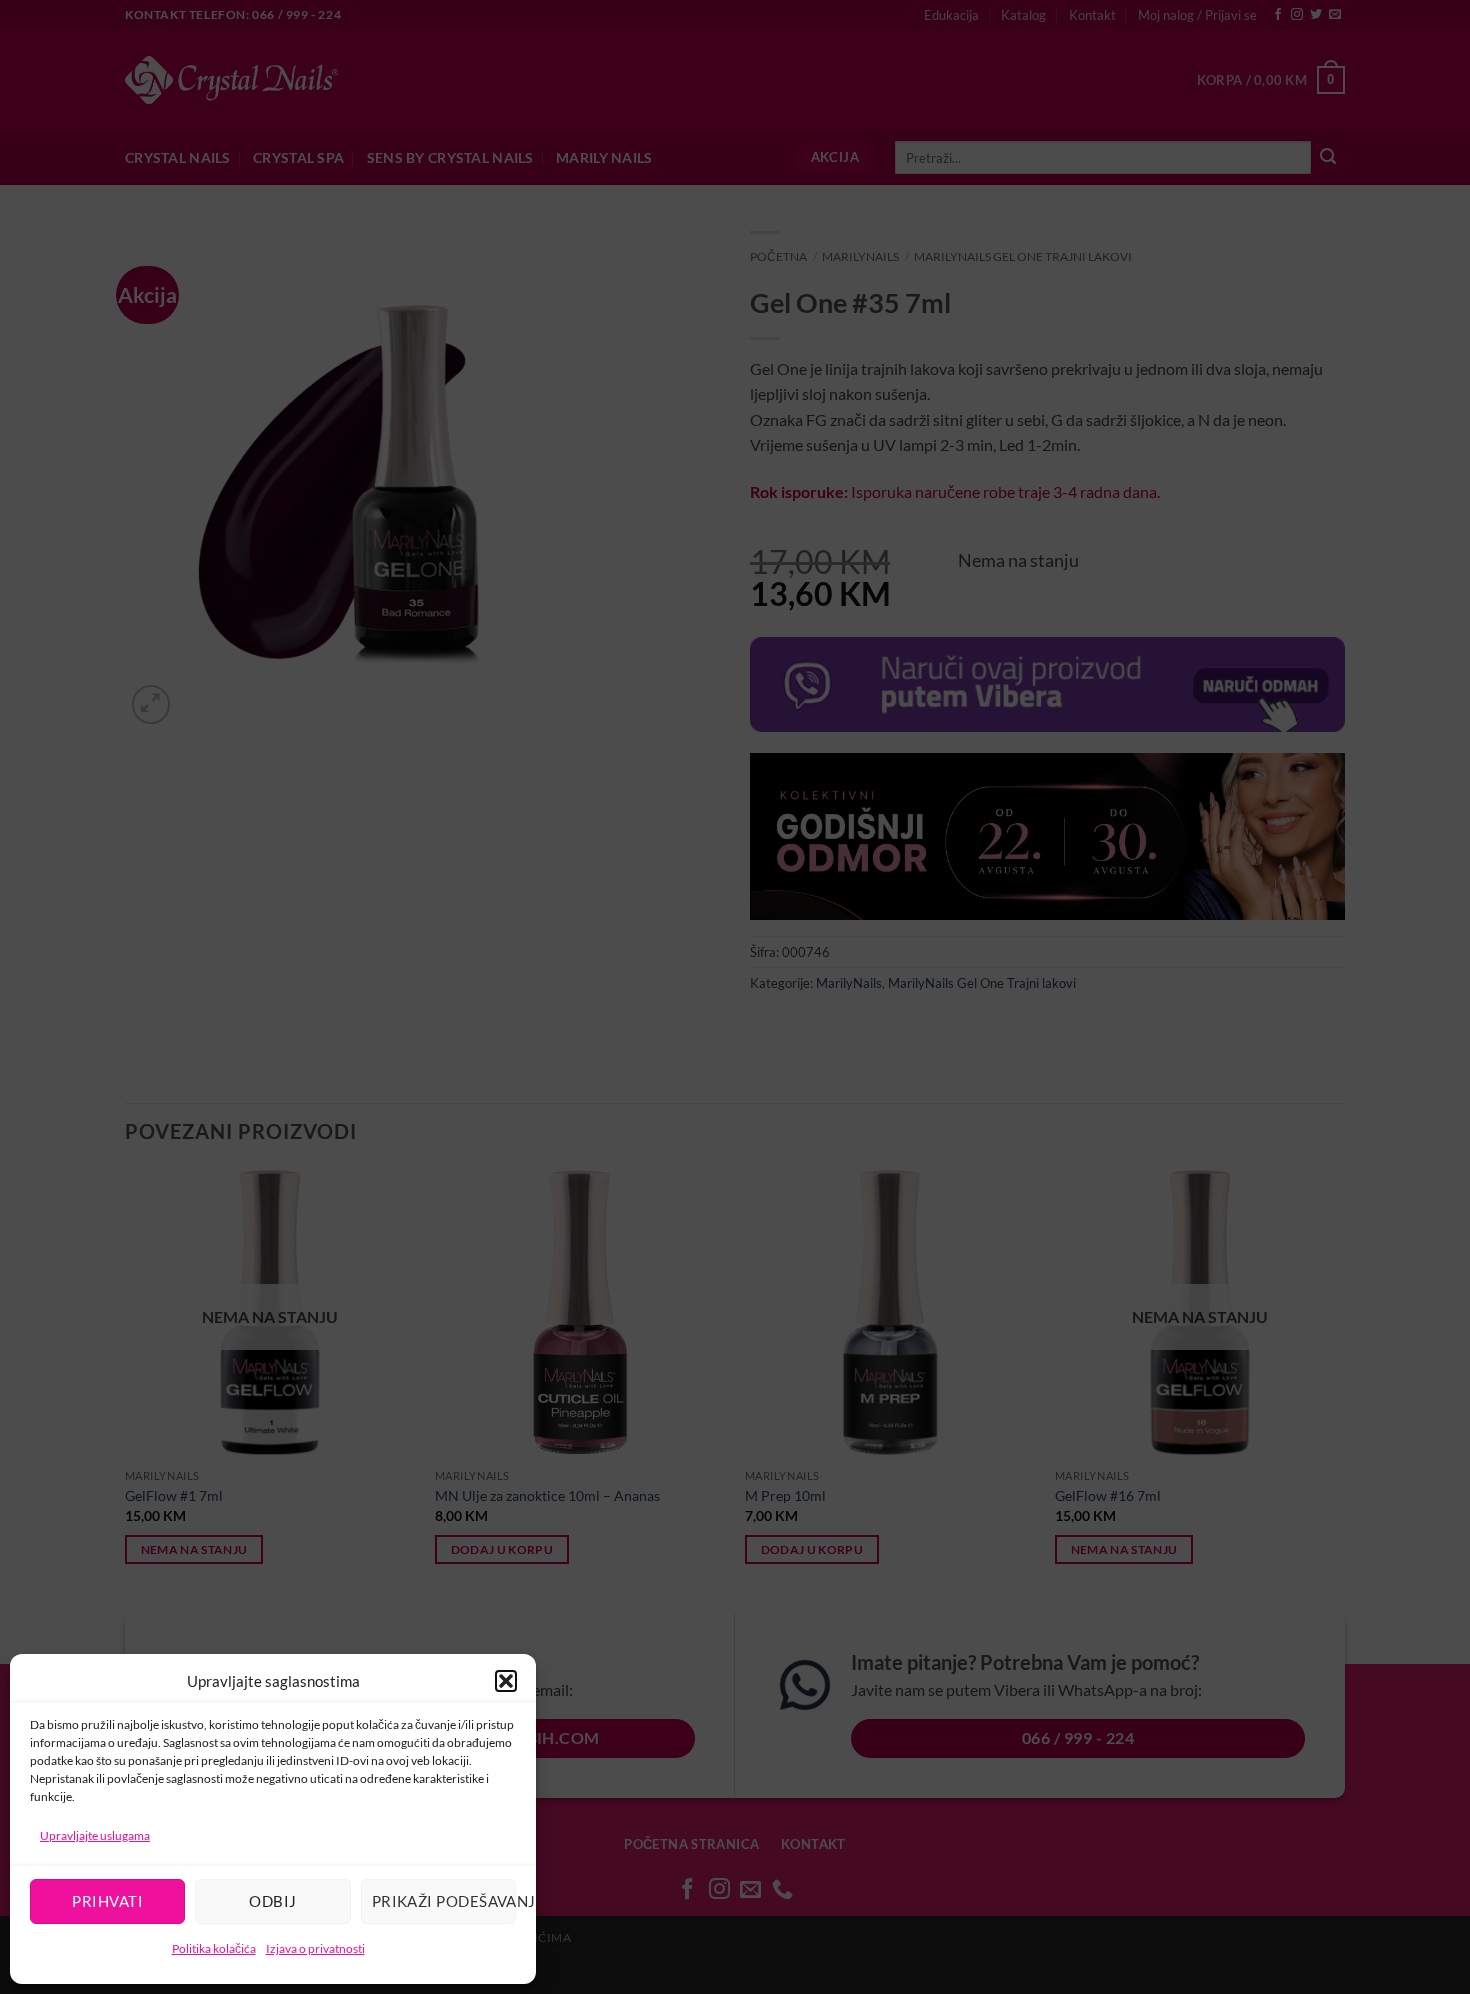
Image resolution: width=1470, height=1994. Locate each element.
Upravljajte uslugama (95, 1835)
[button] (506, 1681)
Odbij (272, 1901)
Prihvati (107, 1901)
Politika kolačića (214, 1948)
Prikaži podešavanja (444, 1901)
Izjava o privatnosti (315, 1948)
